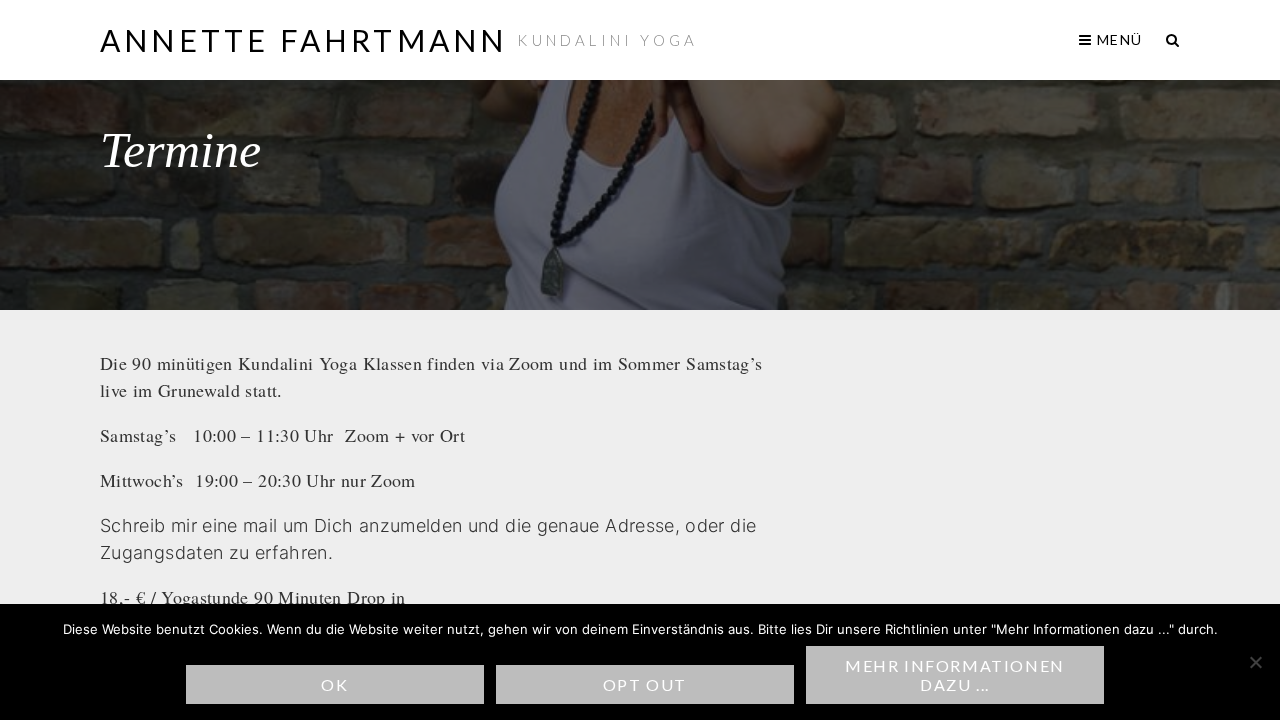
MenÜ (1117, 39)
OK (334, 684)
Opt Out (645, 684)
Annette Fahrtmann (303, 40)
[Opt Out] (1255, 662)
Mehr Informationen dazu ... (955, 675)
